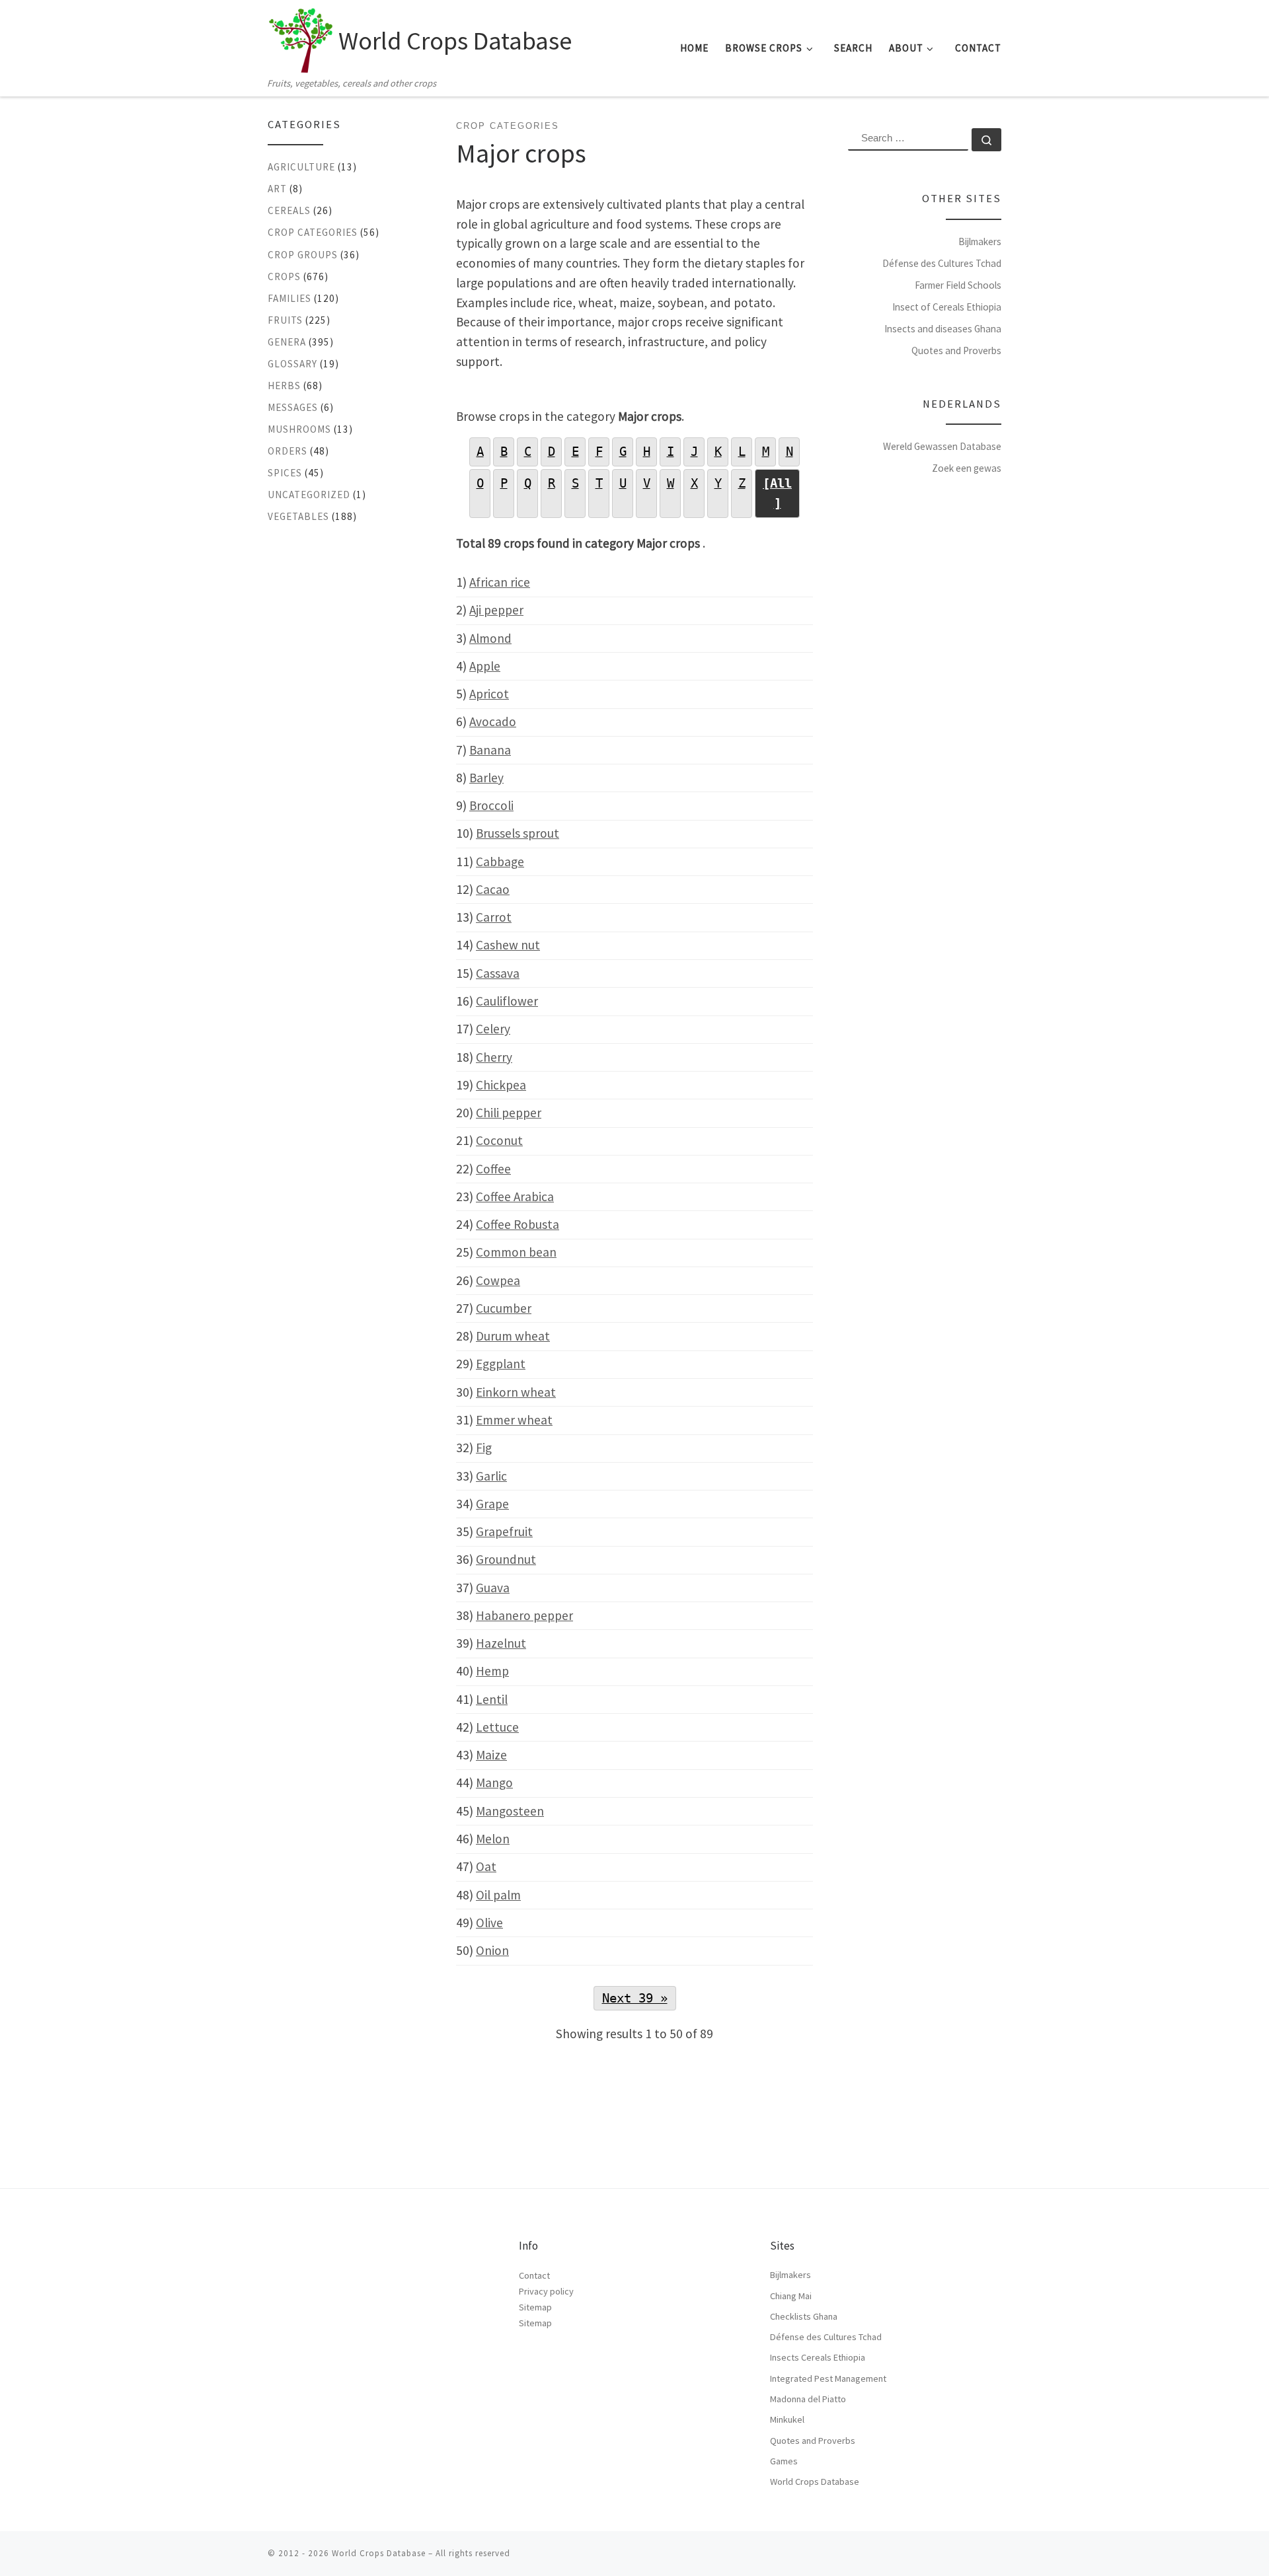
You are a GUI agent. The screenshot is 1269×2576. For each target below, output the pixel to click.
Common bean (516, 1252)
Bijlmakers (980, 241)
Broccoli (491, 805)
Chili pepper (509, 1113)
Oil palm (498, 1895)
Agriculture (301, 167)
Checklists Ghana (804, 2316)
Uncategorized (309, 495)
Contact (534, 2275)
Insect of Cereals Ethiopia (947, 307)
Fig (484, 1448)
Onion (492, 1950)
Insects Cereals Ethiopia (818, 2357)
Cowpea (498, 1280)
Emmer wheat (514, 1420)
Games (784, 2461)
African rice (500, 582)
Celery (493, 1029)
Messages (293, 407)
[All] (777, 493)
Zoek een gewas (967, 468)
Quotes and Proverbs (956, 350)
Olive (489, 1923)
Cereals (289, 210)
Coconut (499, 1140)
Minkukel (787, 2419)
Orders (288, 451)
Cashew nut (508, 945)
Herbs (284, 386)
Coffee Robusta (518, 1224)
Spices (285, 473)
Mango (494, 1783)
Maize (491, 1755)
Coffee (493, 1169)
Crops (284, 276)
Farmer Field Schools (958, 285)
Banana (490, 750)
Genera (287, 342)
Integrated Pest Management (828, 2378)
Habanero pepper (524, 1615)
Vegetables (298, 516)
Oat (486, 1866)
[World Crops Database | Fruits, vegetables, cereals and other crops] (301, 37)
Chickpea (501, 1085)
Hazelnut (501, 1643)
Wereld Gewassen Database (942, 446)
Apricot (489, 694)
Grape (492, 1504)
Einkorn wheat (516, 1392)
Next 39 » (635, 1998)
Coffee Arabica (515, 1196)
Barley (486, 778)
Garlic (491, 1476)
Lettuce (497, 1727)
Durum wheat (513, 1336)
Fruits (285, 320)
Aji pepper (496, 610)
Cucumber (504, 1308)
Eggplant (501, 1364)
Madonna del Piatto (808, 2399)
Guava (493, 1588)
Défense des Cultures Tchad (942, 263)
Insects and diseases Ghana (943, 329)
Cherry (494, 1057)
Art (277, 189)
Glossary (292, 364)
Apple (485, 666)
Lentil (492, 1699)
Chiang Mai (791, 2296)
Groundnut (506, 1559)
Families (289, 298)
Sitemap (535, 2307)
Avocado (493, 721)
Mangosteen (510, 1811)
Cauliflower (507, 1001)
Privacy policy (546, 2291)
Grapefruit (504, 1531)
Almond (490, 638)
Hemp (492, 1671)
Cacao (493, 889)
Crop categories (313, 232)
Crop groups (303, 255)
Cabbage (500, 862)
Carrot (494, 917)
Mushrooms (299, 429)
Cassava (498, 973)
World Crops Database (815, 2482)
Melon (493, 1839)
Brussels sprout (518, 833)
